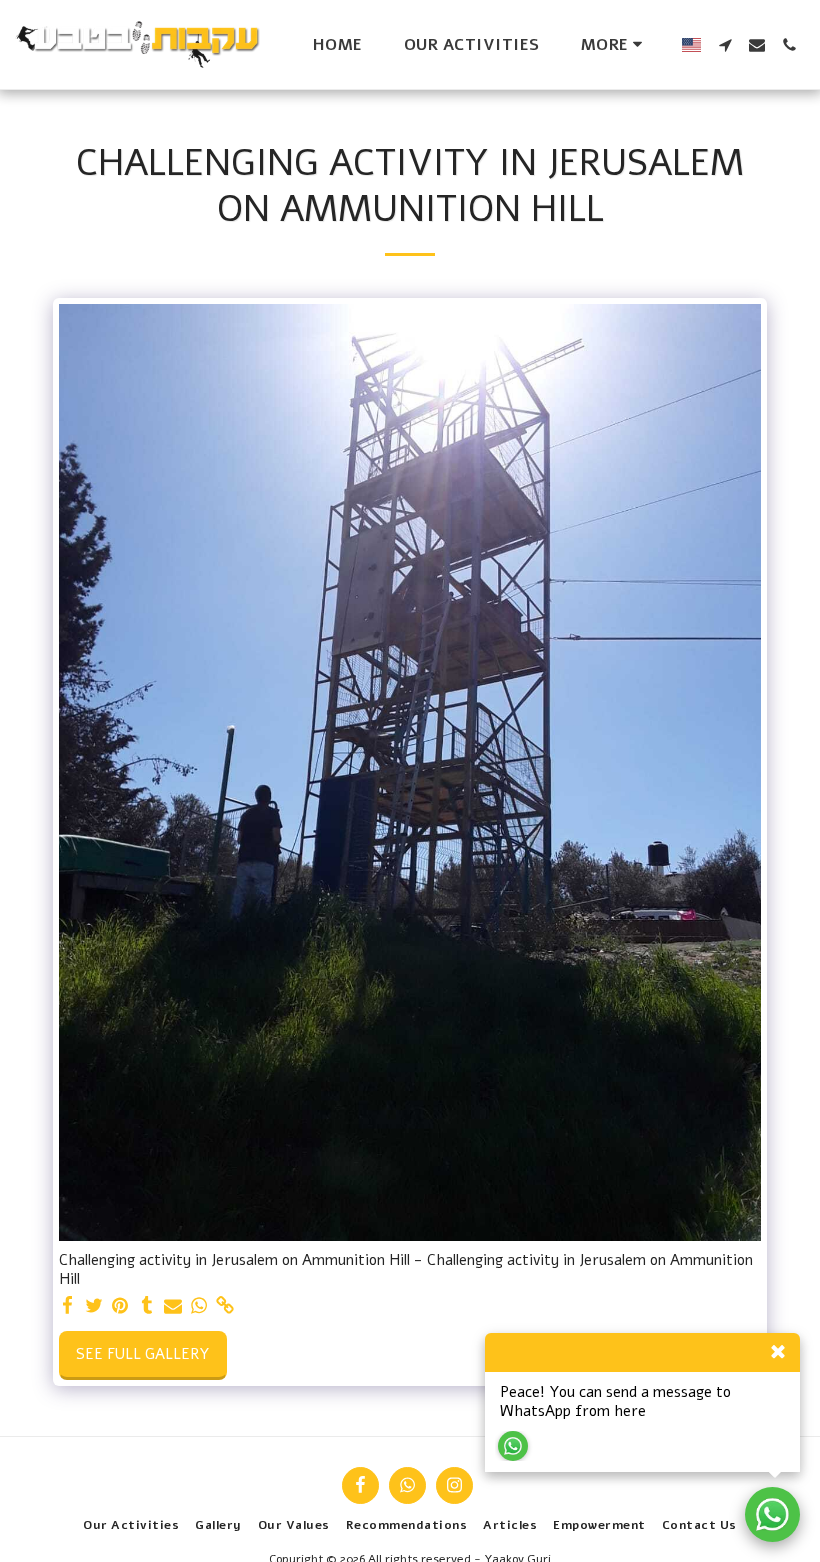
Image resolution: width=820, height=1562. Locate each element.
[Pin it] (120, 1306)
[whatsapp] (199, 1306)
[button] (725, 45)
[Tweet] (94, 1306)
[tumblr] (146, 1306)
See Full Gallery (142, 1354)
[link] (225, 1306)
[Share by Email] (173, 1306)
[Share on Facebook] (68, 1306)
